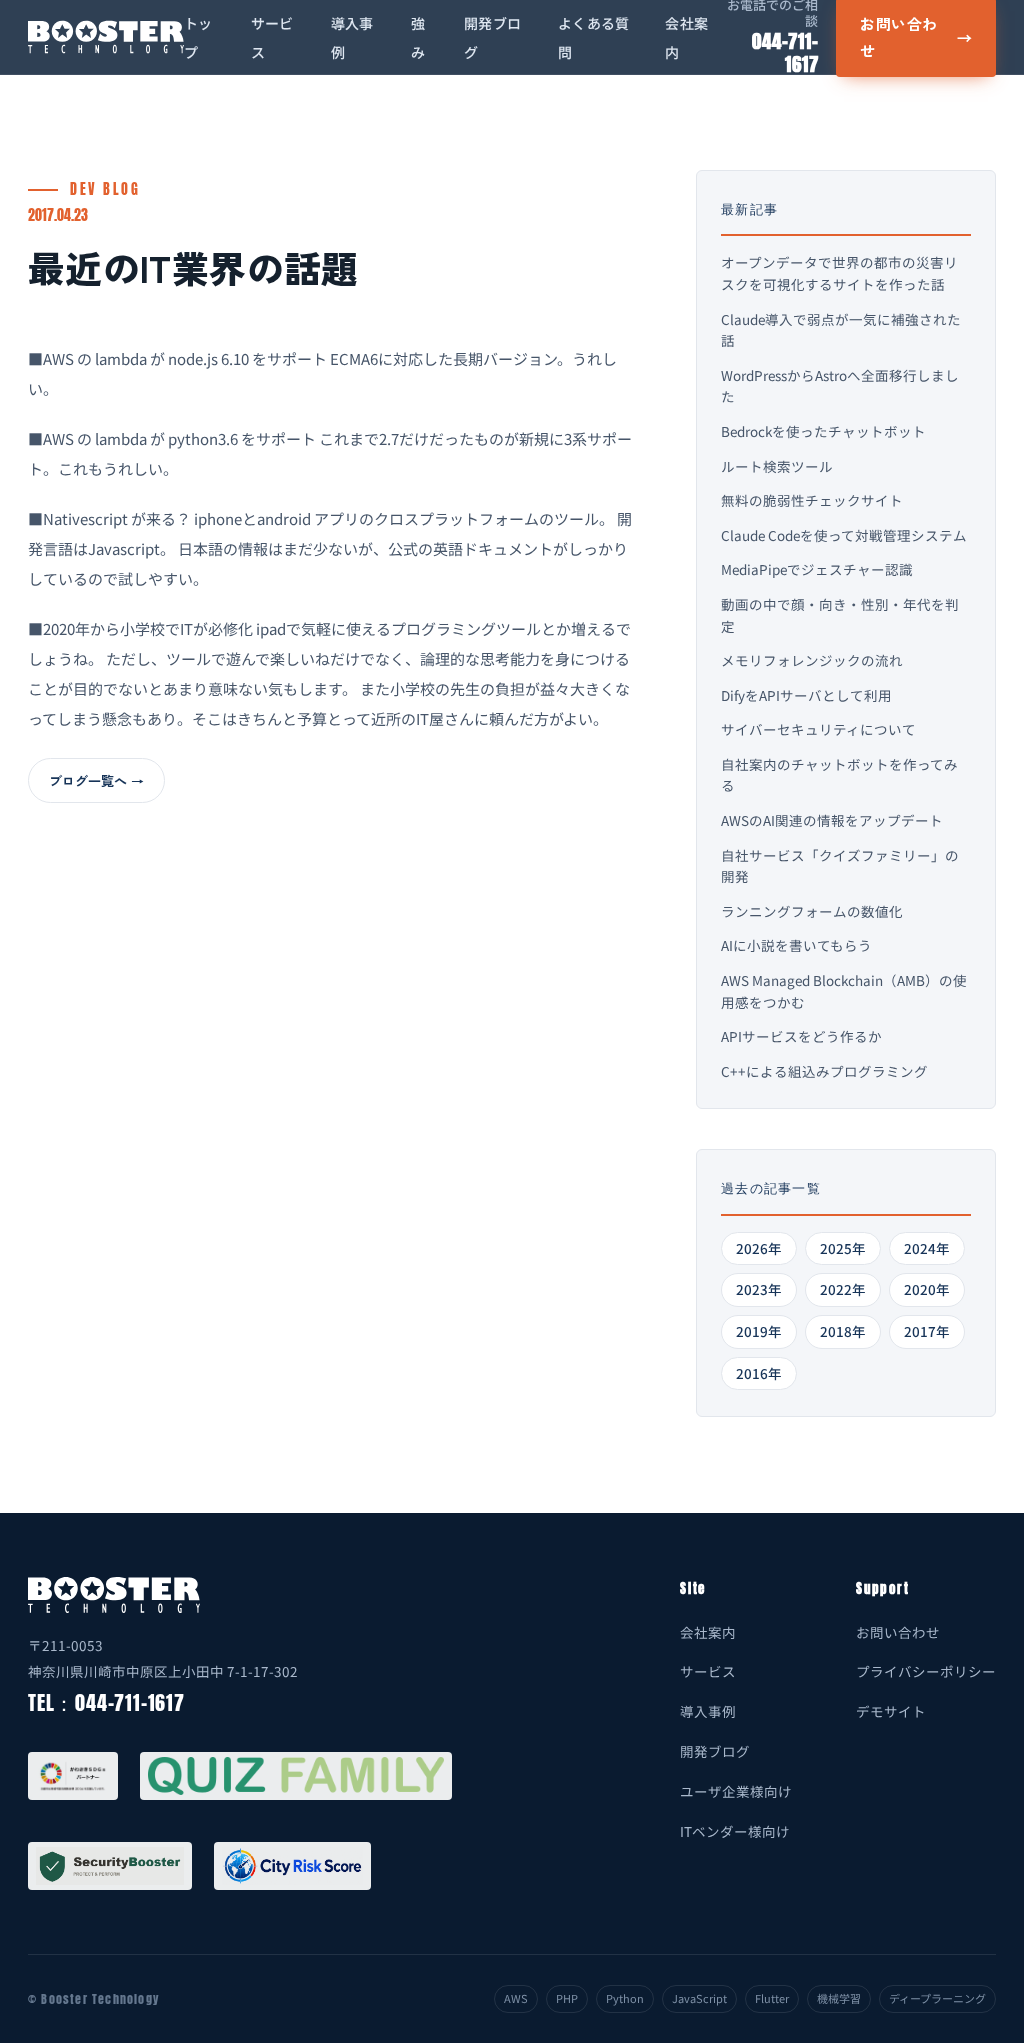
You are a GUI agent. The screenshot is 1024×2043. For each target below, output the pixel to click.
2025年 (843, 1248)
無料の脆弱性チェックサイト (812, 500)
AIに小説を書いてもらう (796, 945)
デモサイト (891, 1711)
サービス (708, 1671)
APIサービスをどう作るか (801, 1036)
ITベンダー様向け (735, 1831)
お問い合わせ (898, 1632)
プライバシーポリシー (926, 1671)
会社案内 (708, 1632)
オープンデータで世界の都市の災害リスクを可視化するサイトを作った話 (839, 273)
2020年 (927, 1289)
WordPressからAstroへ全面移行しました (840, 386)
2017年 (927, 1331)
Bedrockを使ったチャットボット (823, 431)
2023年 (759, 1289)
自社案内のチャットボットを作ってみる (839, 775)
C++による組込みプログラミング (824, 1071)
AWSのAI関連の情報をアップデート (832, 820)
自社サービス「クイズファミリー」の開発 (840, 866)
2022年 (843, 1289)
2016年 (759, 1373)
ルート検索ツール (777, 466)
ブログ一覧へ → (96, 780)
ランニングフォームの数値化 (812, 911)
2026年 (759, 1248)
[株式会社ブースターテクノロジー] (106, 37)
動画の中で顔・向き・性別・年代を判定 (840, 615)
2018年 (843, 1331)
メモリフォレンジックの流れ (812, 660)
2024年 (927, 1248)
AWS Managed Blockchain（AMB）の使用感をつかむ (844, 991)
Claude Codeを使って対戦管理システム (844, 535)
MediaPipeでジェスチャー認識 (817, 569)
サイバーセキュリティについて (818, 729)
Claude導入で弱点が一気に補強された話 (841, 330)
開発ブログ (715, 1751)
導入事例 (708, 1711)
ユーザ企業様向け (736, 1791)
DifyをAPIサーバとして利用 (806, 695)
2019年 (759, 1331)
